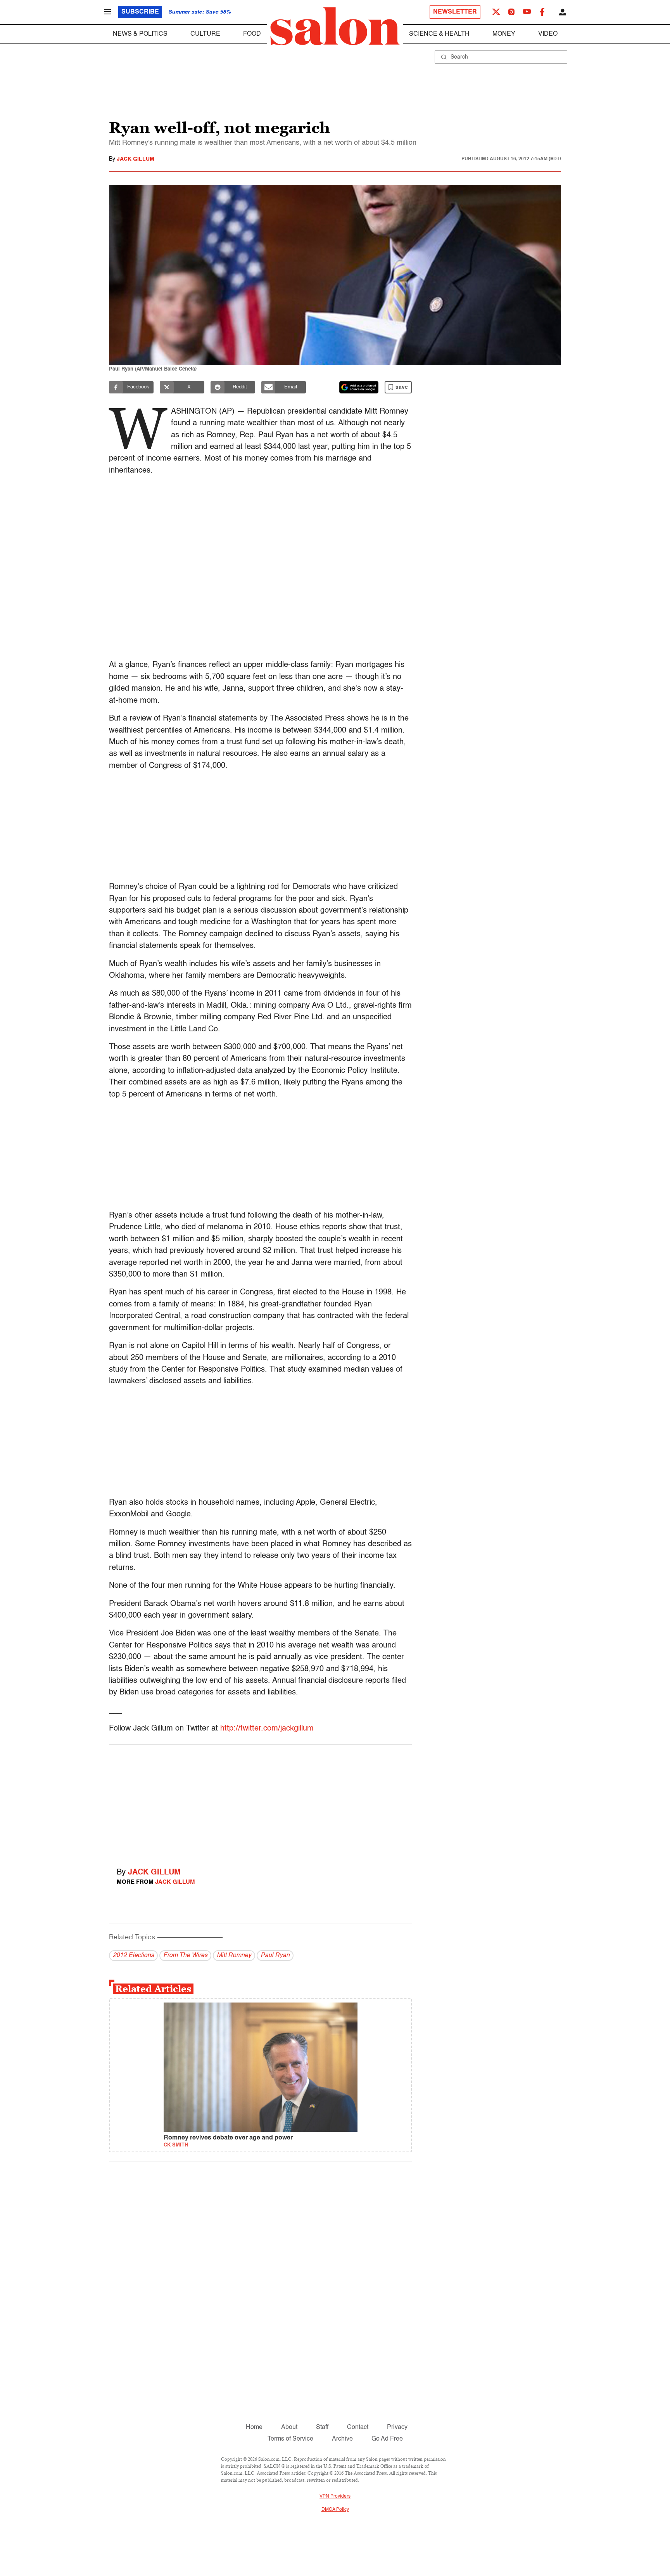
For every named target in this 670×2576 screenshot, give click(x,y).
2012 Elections (133, 1956)
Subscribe (140, 12)
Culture (205, 34)
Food (252, 34)
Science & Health (439, 34)
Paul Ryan (275, 1956)
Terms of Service (290, 2439)
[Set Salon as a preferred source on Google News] (359, 387)
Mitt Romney (234, 1956)
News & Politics (140, 34)
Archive (342, 2439)
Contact (358, 2427)
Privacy (397, 2427)
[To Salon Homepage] (335, 26)
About (289, 2427)
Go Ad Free (387, 2439)
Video (548, 34)
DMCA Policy (335, 2510)
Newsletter (455, 12)
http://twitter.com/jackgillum (267, 1729)
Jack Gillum (136, 159)
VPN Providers (335, 2496)
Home (254, 2427)
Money (504, 34)
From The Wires (185, 1956)
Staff (322, 2427)
